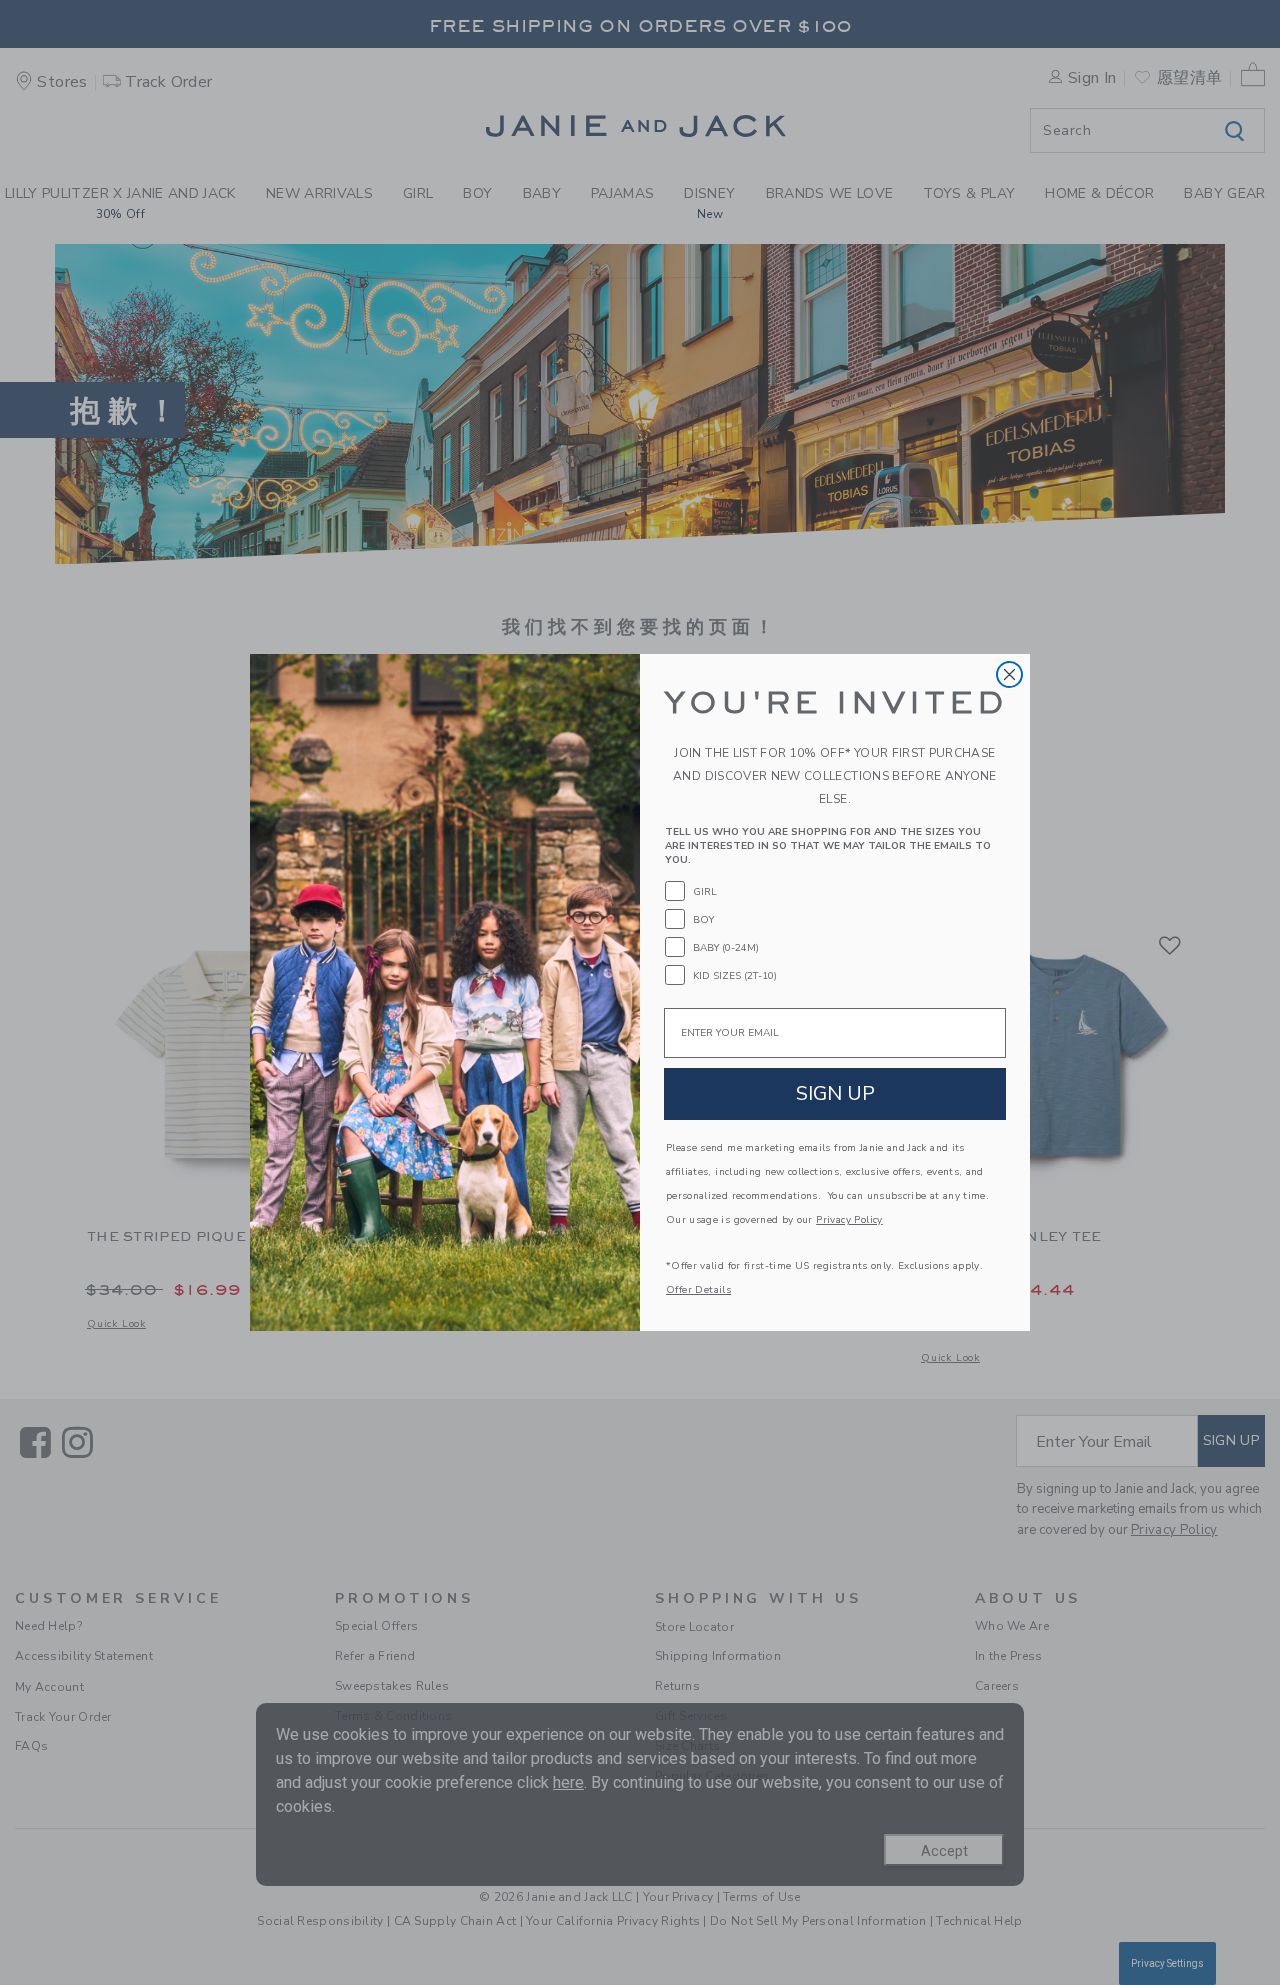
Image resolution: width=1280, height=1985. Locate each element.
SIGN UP (835, 1093)
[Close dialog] (1009, 674)
